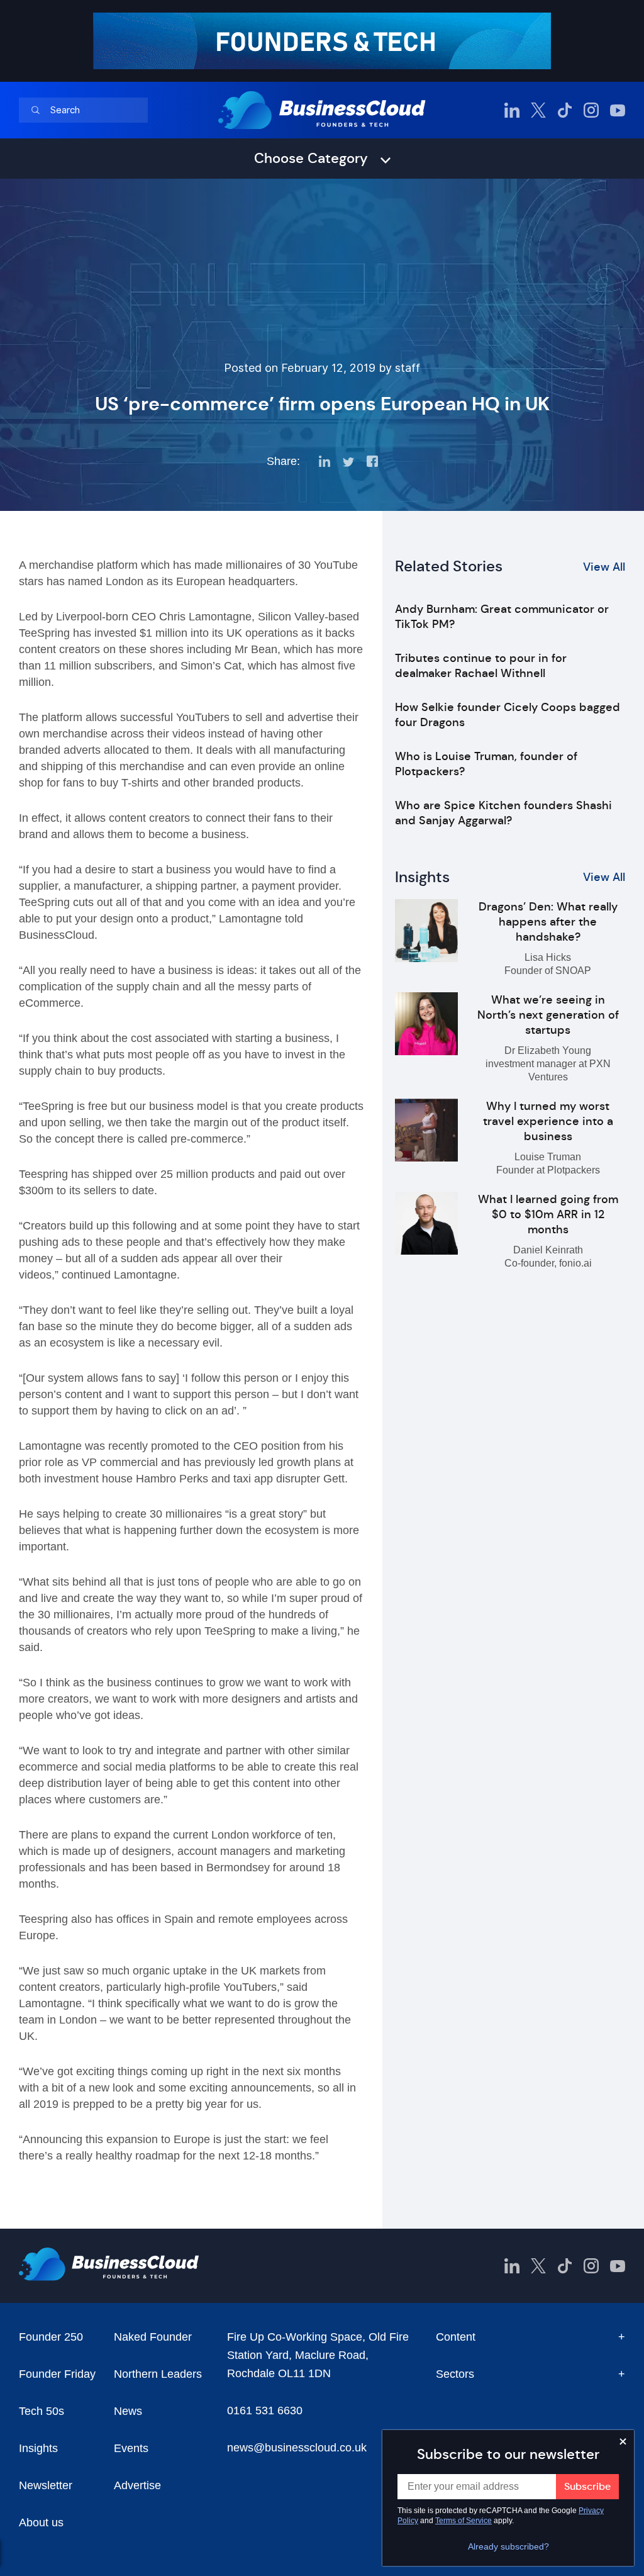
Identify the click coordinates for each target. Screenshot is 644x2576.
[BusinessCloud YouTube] (618, 110)
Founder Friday (57, 2374)
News (128, 2411)
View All (604, 567)
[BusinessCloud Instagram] (591, 110)
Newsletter (46, 2485)
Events (131, 2448)
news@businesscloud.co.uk (297, 2448)
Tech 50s (42, 2411)
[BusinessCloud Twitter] (538, 110)
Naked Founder (153, 2337)
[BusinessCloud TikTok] (565, 110)
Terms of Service (464, 2521)
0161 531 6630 (265, 2411)
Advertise (137, 2485)
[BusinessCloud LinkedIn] (512, 110)
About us (41, 2523)
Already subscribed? (508, 2546)
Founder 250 (51, 2337)
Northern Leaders (158, 2374)
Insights (38, 2448)
